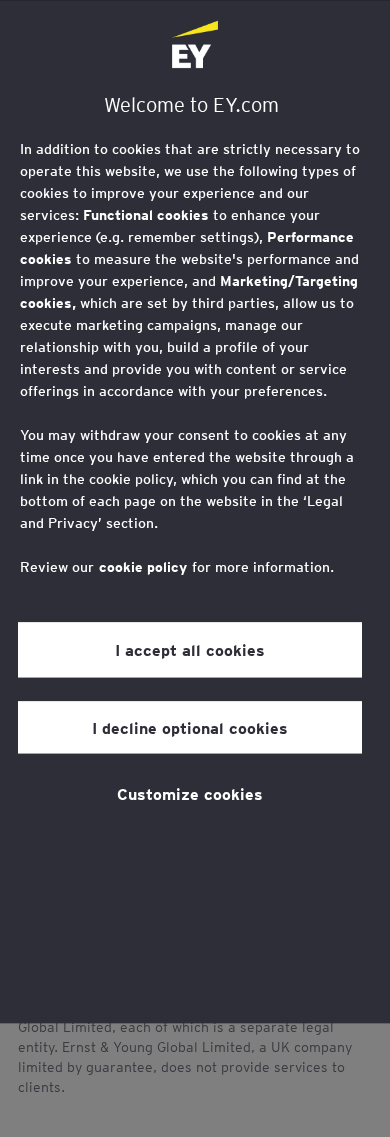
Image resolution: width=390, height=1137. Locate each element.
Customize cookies (190, 793)
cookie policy (143, 567)
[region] (195, 511)
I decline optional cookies (190, 727)
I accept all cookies (190, 649)
